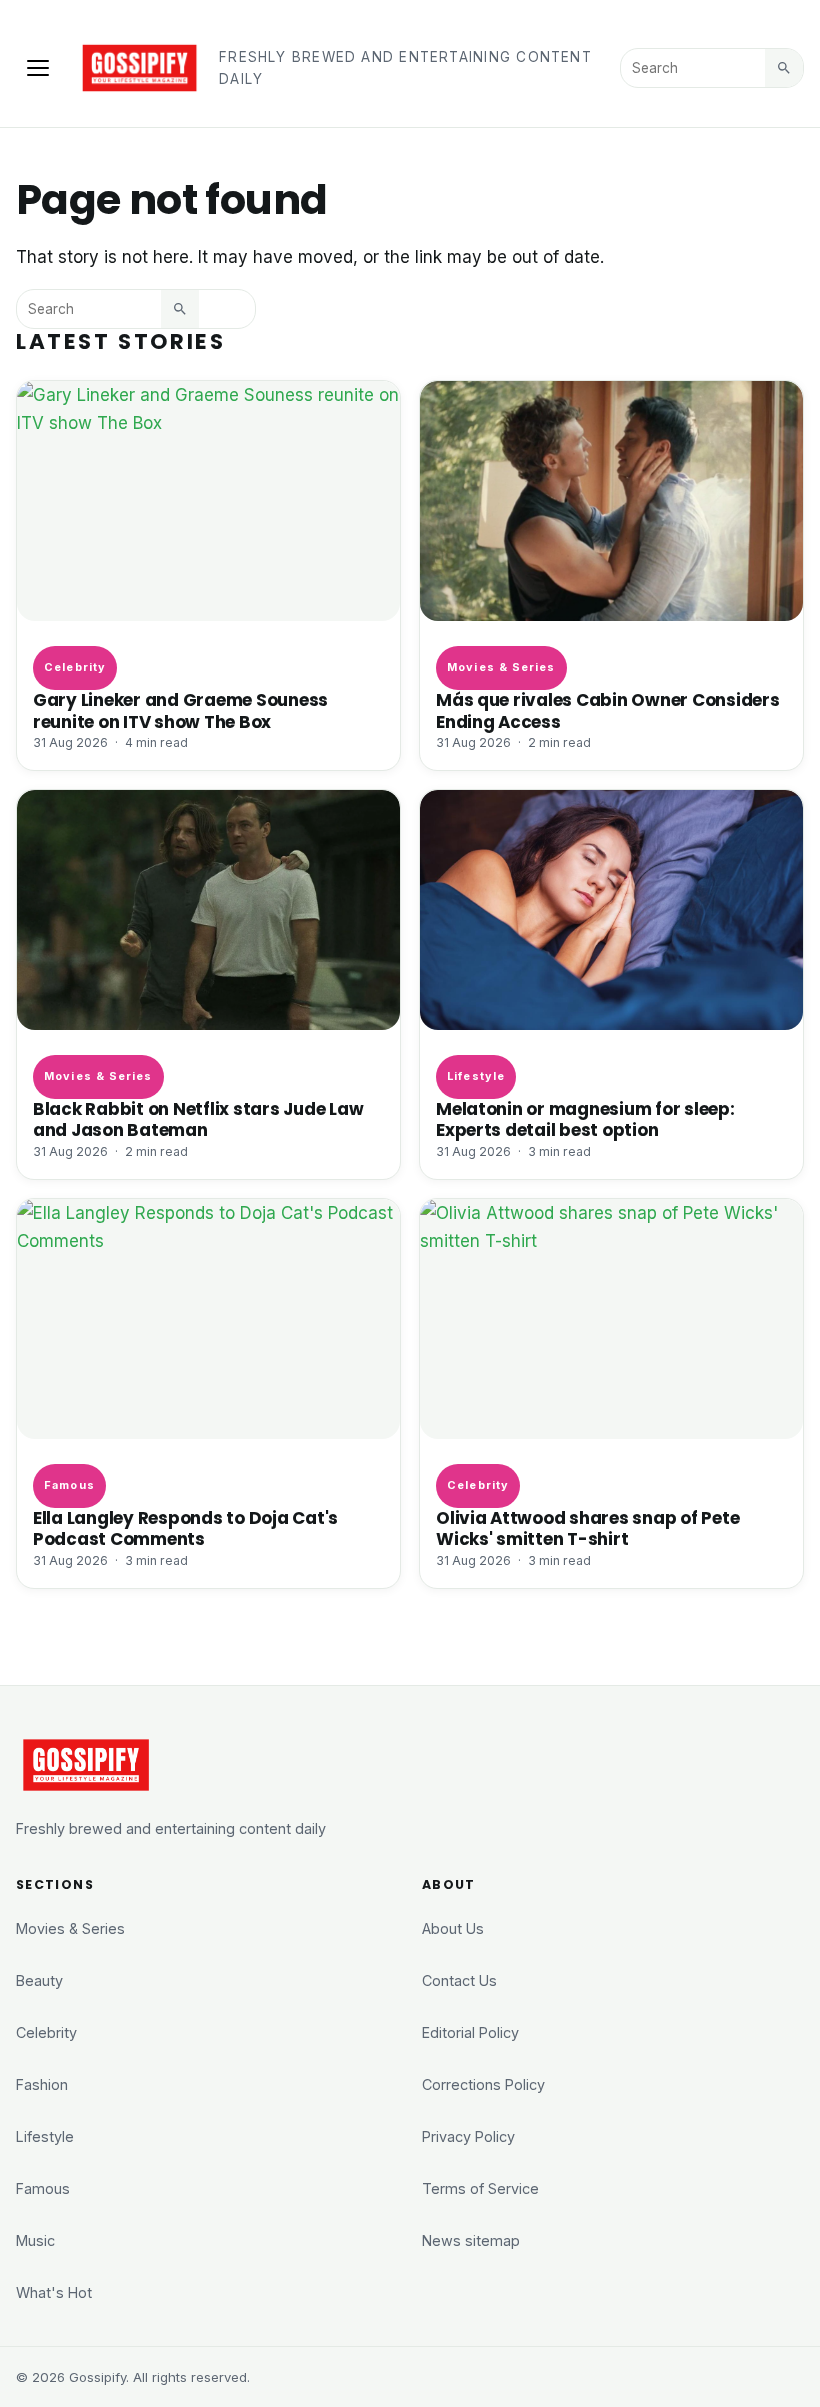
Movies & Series (501, 667)
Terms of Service (480, 2188)
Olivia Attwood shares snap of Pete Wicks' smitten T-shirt (587, 1528)
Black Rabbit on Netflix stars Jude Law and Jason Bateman (198, 1119)
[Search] (784, 68)
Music (35, 2240)
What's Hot (54, 2292)
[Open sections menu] (38, 68)
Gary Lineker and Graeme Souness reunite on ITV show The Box (180, 710)
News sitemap (471, 2240)
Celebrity (75, 667)
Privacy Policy (468, 2136)
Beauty (39, 1980)
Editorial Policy (470, 2032)
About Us (453, 1928)
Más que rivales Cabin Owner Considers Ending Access (608, 710)
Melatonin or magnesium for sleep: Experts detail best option (585, 1119)
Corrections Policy (483, 2084)
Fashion (42, 2084)
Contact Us (459, 1980)
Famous (69, 1485)
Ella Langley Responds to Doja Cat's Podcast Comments (185, 1528)
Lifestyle (476, 1076)
